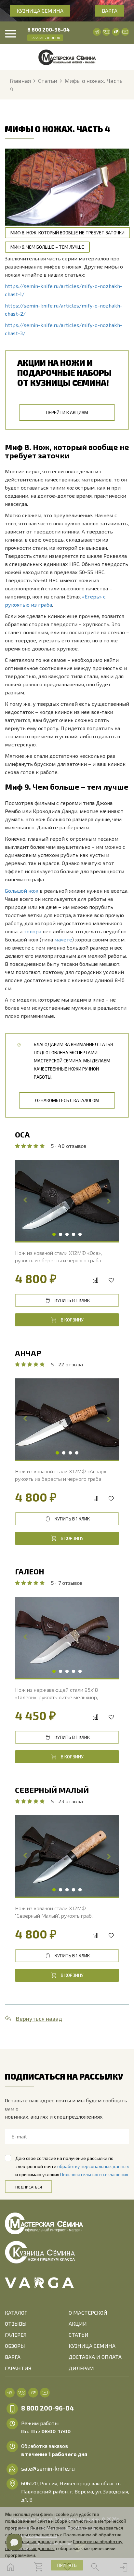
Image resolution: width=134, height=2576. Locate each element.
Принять (67, 2565)
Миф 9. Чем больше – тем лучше (47, 247)
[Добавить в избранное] (111, 1280)
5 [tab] (80, 1235)
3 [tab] (67, 1235)
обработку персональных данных (93, 2166)
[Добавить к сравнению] (95, 1280)
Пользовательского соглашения (94, 2174)
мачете (63, 939)
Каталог (16, 2313)
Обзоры (15, 2346)
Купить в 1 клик (72, 1300)
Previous (26, 1200)
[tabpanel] (67, 1201)
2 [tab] (60, 1235)
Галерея (16, 2335)
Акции (78, 2324)
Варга (110, 11)
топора (33, 931)
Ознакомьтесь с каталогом (67, 1100)
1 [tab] (54, 1235)
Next (108, 1200)
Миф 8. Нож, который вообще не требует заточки (67, 233)
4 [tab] (74, 1235)
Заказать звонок (45, 38)
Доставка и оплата (95, 2357)
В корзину (72, 1320)
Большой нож (22, 891)
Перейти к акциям (67, 412)
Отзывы (16, 2324)
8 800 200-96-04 (48, 29)
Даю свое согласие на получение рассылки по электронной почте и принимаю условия (72, 2166)
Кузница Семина (40, 11)
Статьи (79, 2335)
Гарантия (18, 2368)
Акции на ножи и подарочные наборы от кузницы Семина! (64, 372)
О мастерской (88, 2313)
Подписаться (29, 2187)
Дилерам (81, 2368)
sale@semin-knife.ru (48, 2468)
